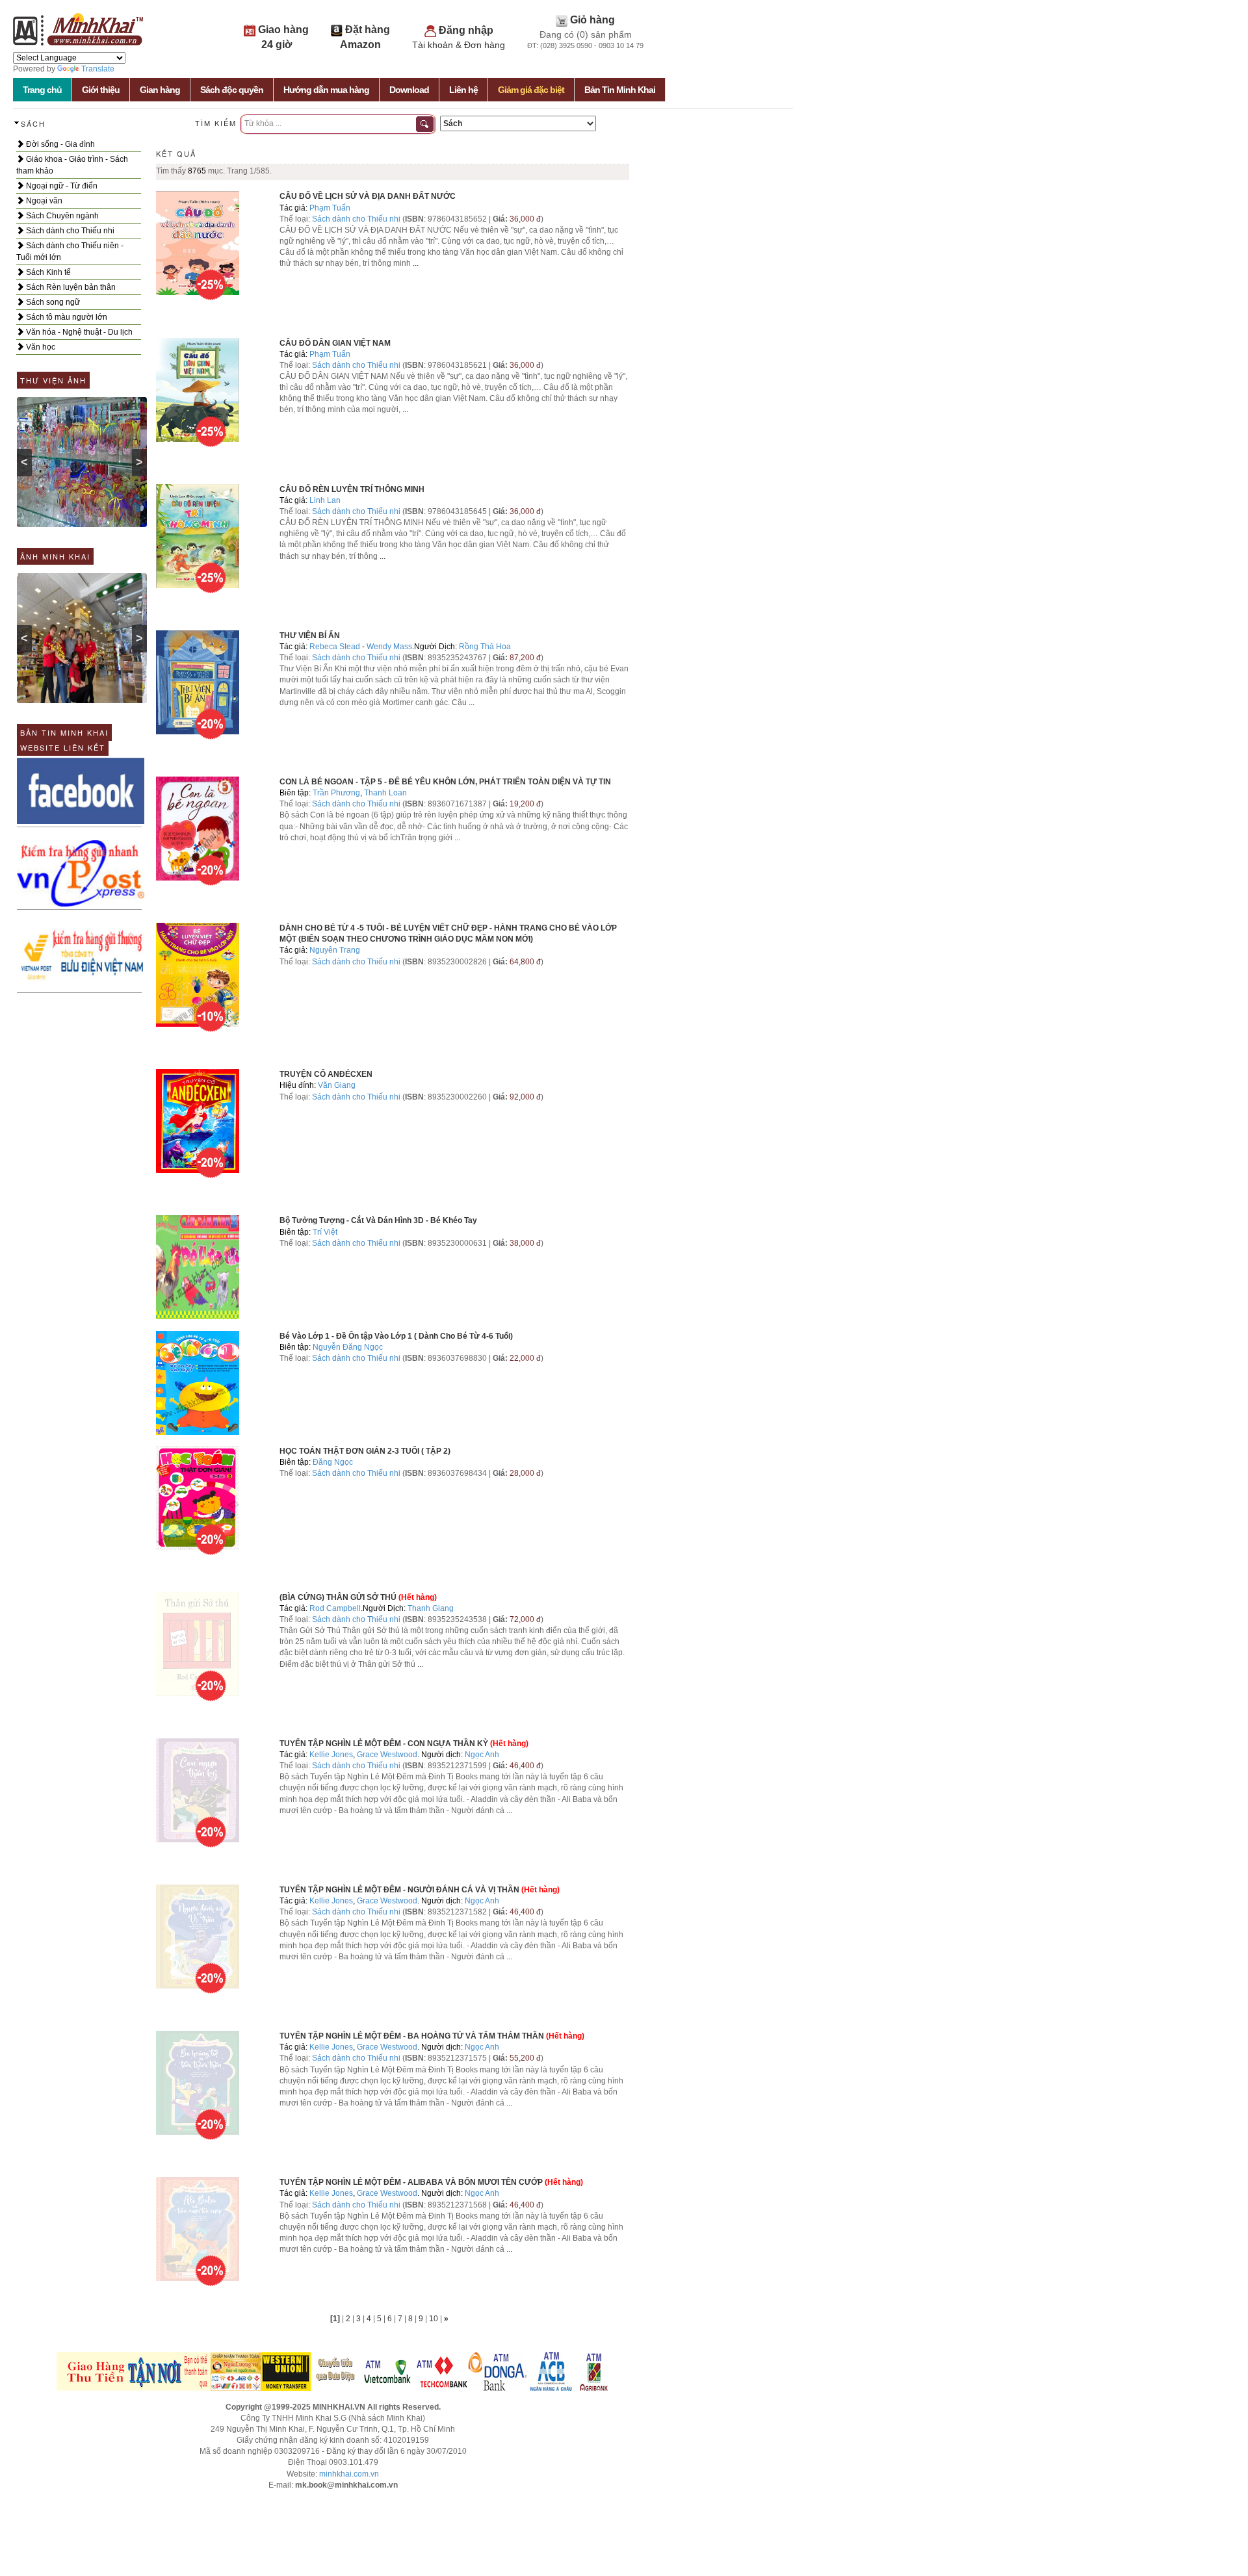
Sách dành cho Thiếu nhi (69, 231)
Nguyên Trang (335, 950)
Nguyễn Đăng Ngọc (348, 1347)
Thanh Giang (431, 1608)
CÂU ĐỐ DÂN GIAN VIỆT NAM (335, 343)
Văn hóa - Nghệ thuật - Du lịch (78, 332)
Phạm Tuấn (330, 208)
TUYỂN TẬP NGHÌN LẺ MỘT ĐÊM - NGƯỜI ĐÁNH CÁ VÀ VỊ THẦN (399, 1890)
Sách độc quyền (232, 90)
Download (409, 90)
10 (435, 2319)
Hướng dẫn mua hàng (326, 90)
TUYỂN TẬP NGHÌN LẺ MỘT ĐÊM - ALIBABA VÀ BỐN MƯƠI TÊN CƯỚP (411, 2182)
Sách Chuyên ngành (61, 216)
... (416, 263)
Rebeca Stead (335, 647)
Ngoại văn (43, 201)
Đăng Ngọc (333, 1462)
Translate (98, 69)
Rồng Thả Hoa (485, 647)
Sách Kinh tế (47, 272)
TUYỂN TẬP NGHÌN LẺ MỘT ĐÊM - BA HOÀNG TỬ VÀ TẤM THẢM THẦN (412, 2036)
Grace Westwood (387, 1755)
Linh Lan (325, 500)
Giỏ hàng (592, 20)
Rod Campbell (335, 1608)
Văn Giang (337, 1085)
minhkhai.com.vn (349, 2474)
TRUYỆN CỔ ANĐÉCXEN (326, 1074)
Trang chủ (42, 90)
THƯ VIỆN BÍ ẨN (310, 636)
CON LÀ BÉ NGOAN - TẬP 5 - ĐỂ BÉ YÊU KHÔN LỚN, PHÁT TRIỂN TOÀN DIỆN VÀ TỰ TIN (445, 782)
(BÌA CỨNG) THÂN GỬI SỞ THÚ (338, 1597)
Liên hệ (463, 90)
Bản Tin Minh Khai (620, 90)
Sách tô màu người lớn (66, 317)
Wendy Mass (389, 647)
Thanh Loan (385, 793)
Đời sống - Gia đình (59, 144)
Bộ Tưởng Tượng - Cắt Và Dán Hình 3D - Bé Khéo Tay (378, 1220)
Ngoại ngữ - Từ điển (61, 186)
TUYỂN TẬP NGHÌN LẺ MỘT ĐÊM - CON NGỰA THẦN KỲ (384, 1744)
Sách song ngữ (52, 302)
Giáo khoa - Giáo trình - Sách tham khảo (72, 165)
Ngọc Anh (482, 1755)
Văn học (40, 347)
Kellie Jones (331, 1755)
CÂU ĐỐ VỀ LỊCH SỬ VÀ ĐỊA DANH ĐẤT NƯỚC (368, 196)
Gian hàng (160, 90)
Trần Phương (336, 793)
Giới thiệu (101, 90)
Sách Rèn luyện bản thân (70, 287)
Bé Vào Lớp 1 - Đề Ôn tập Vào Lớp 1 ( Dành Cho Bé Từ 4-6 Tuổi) (396, 1336)
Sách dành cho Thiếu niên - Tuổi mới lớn (70, 251)
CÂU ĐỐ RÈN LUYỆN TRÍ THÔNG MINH (352, 489)
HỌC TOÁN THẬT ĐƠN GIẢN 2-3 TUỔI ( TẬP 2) (365, 1451)
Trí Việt (325, 1232)
